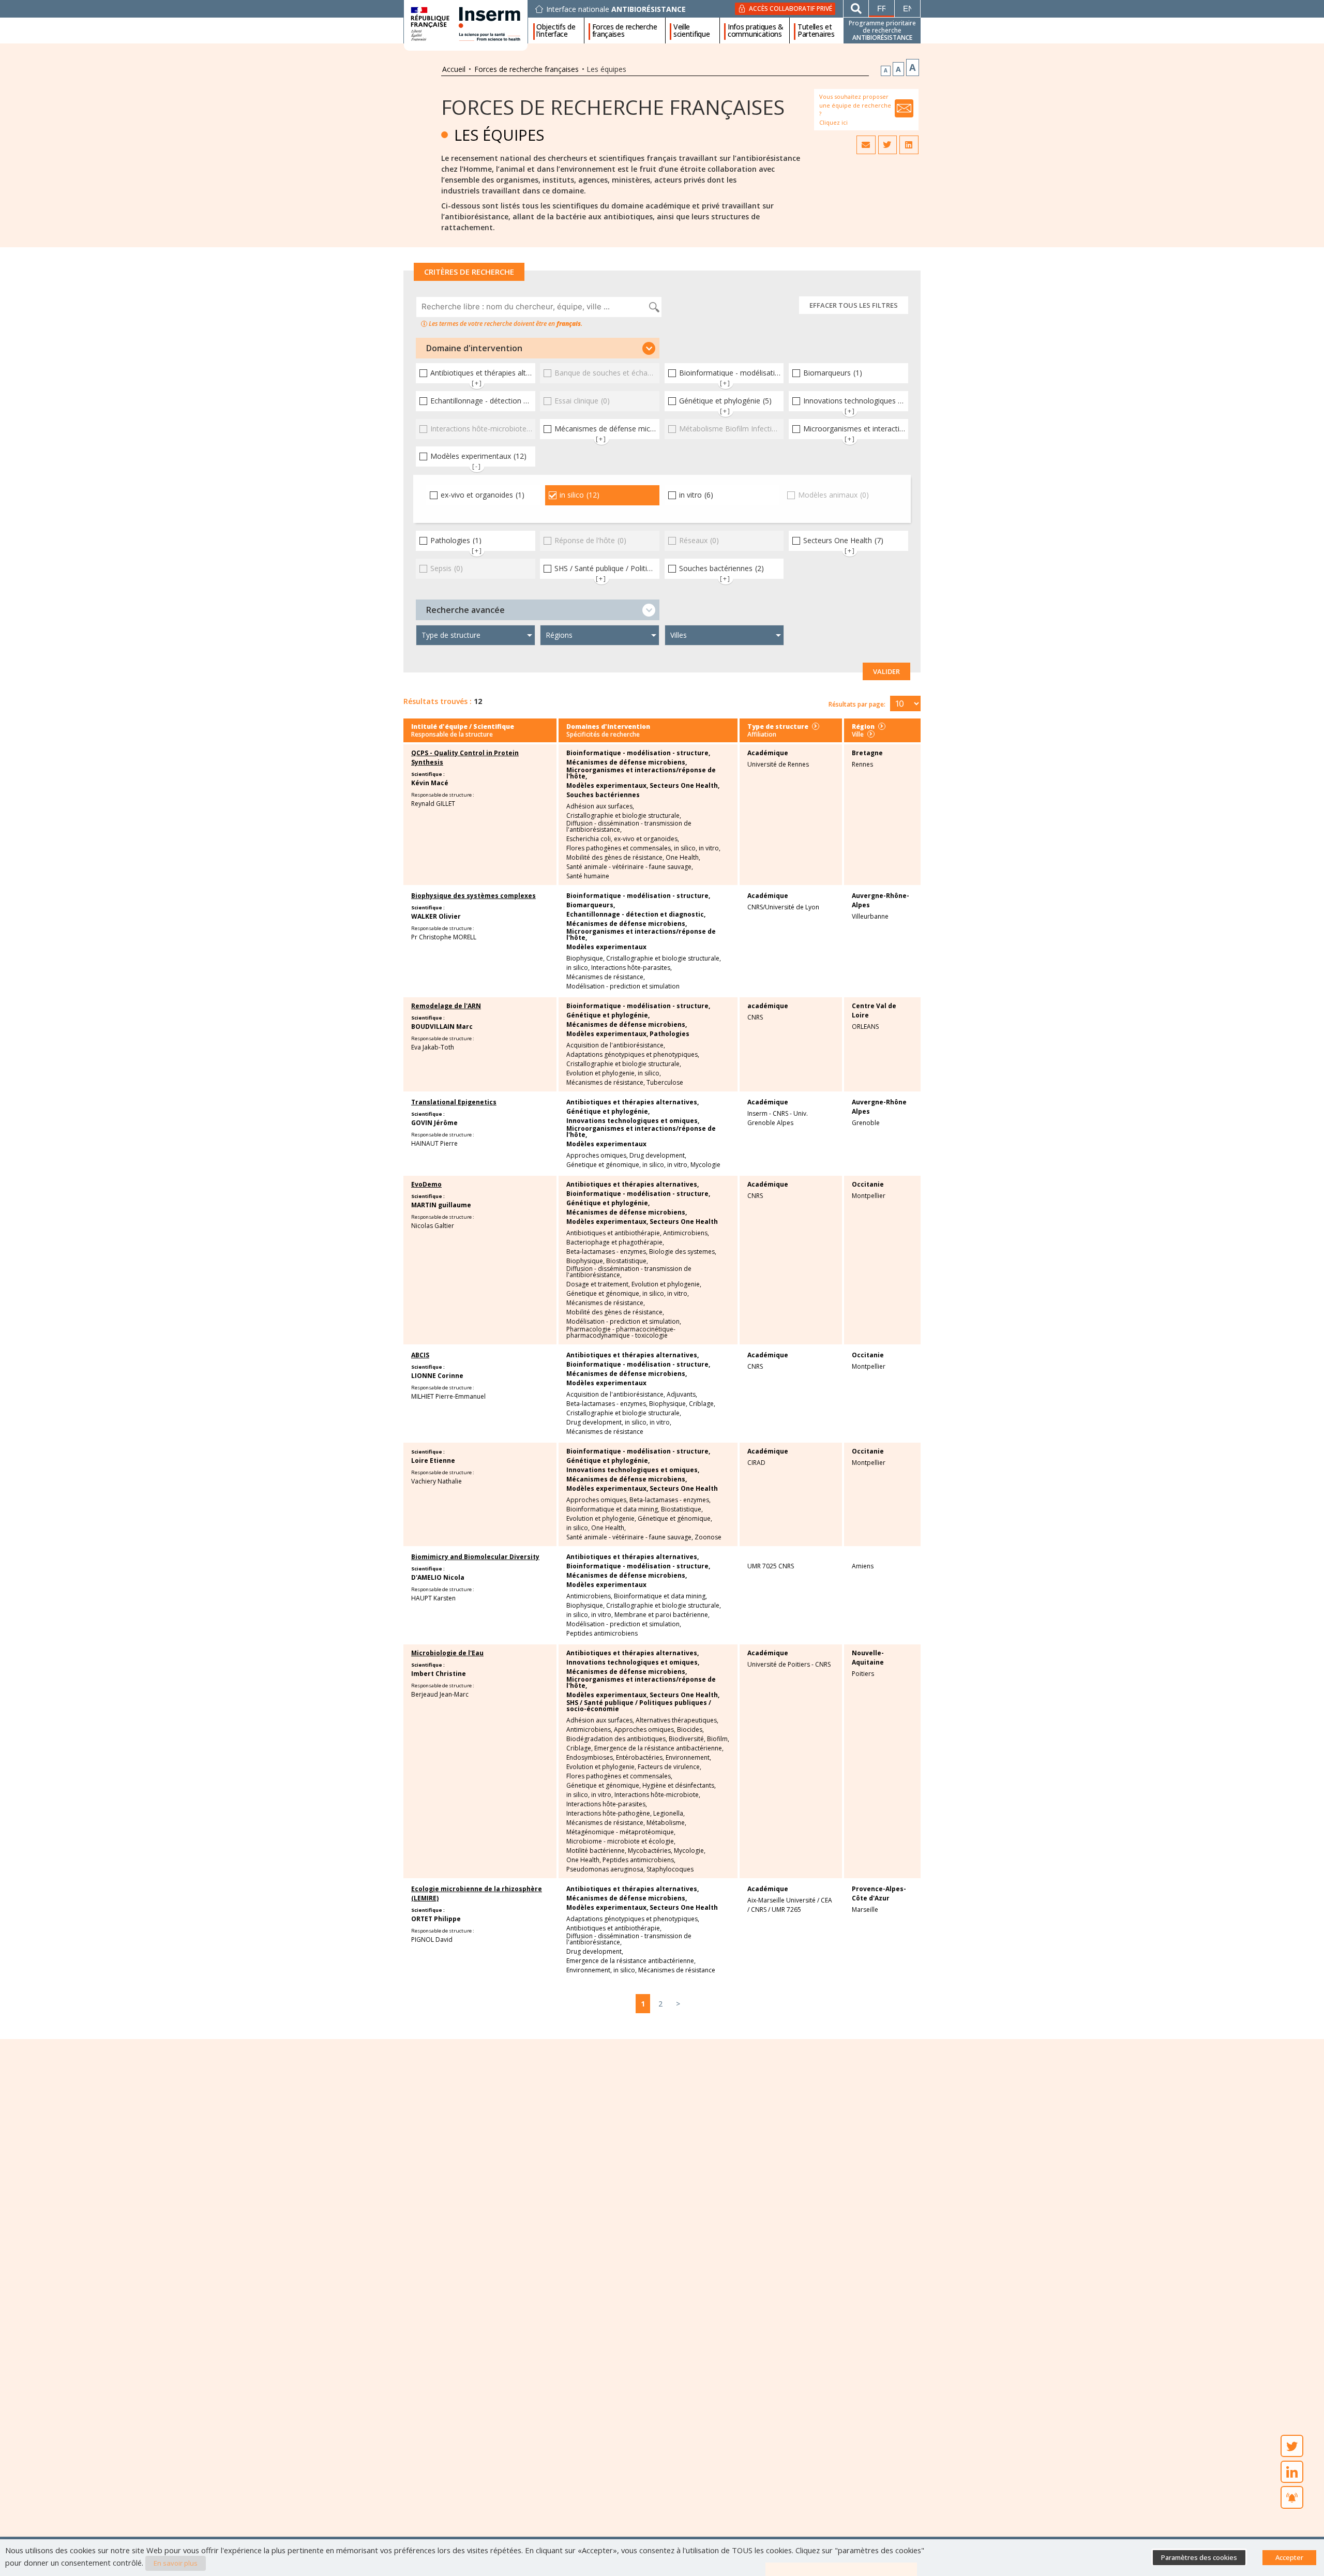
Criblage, (702, 1404)
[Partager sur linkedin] (909, 145)
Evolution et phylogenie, (601, 1073)
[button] (538, 348)
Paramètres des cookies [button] (1199, 2557)
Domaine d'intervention (474, 348)
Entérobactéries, (640, 1758)
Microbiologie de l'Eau (447, 1653)
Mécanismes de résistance (605, 1432)
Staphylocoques (670, 1869)
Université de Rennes (778, 764)
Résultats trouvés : (438, 701)
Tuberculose (665, 1083)
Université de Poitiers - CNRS (789, 1664)
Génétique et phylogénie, (608, 1015)
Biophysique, (585, 958)
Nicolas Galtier (433, 1226)
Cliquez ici (833, 122)
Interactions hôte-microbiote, (657, 1795)
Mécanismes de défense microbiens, (627, 762)
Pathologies (669, 1034)
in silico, (686, 848)
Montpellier (869, 1196)
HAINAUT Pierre (434, 1143)
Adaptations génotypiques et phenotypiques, (633, 1055)
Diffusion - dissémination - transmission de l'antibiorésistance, (629, 827)
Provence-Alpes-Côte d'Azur (879, 1893)
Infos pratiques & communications (756, 31)
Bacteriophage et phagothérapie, (615, 1242)
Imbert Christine (439, 1674)
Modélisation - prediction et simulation (623, 986)
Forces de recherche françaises (625, 31)
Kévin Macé (430, 783)
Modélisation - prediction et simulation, (624, 1322)
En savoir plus (176, 2563)
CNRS (755, 1017)
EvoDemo (426, 1184)
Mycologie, (690, 1851)
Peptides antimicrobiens (602, 1634)
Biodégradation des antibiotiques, (617, 1739)
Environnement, (688, 1758)
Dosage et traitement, (598, 1284)
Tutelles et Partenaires (816, 31)
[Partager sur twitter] (887, 145)
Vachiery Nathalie (437, 1481)
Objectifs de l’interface (556, 31)
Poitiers (863, 1674)
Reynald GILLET (433, 804)
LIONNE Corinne (437, 1376)
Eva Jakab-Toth (433, 1047)
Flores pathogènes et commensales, (619, 848)
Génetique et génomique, (604, 1165)
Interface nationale (616, 9)
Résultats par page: (857, 704)
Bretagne (867, 753)
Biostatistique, (627, 1261)
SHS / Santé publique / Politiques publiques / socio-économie (639, 1706)
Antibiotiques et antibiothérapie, (614, 1233)
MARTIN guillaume (441, 1205)
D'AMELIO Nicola (438, 1577)
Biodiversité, (687, 1739)
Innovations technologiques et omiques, (633, 1121)
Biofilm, (718, 1739)
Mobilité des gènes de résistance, (615, 858)
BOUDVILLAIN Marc (442, 1027)
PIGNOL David (432, 1940)
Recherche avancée (465, 610)
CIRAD (756, 1463)
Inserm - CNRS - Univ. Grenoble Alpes (778, 1118)
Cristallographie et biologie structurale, (624, 816)
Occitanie (868, 1184)
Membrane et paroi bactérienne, (662, 1615)
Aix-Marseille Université (781, 1900)
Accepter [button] (1289, 2557)
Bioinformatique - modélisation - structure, (638, 753)
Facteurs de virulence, (669, 1767)
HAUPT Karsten (433, 1598)
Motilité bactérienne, (596, 1851)
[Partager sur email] (866, 145)
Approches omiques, (597, 1156)
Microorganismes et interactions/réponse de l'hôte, (641, 773)
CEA (826, 1900)
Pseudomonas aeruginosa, (606, 1869)
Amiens (863, 1566)
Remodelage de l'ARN (446, 1006)
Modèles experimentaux (606, 947)
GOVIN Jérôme (434, 1123)
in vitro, (710, 848)
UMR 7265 (786, 1909)
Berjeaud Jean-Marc (440, 1694)
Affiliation (762, 734)
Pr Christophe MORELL (444, 937)
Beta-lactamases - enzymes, (607, 1252)
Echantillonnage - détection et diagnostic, (636, 915)
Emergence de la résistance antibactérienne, (659, 1748)
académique (768, 1006)
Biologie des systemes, (683, 1252)
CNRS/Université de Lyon (783, 907)
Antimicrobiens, (686, 1233)
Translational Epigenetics (454, 1102)
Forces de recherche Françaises (613, 107)
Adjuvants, (682, 1395)
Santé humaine (588, 876)
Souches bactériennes (603, 795)
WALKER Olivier (436, 916)
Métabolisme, (666, 1823)
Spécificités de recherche (603, 734)
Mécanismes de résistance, (606, 977)
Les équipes (499, 135)
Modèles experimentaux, (607, 786)
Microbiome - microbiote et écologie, (621, 1841)
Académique (768, 753)
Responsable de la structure (452, 734)
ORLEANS (865, 1027)
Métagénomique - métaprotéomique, (621, 1832)
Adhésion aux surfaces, (600, 806)
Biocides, (690, 1730)
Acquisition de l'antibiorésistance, (616, 1045)
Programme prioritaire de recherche (882, 30)
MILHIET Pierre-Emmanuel (448, 1396)
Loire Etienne (433, 1461)
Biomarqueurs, (591, 905)
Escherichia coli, (589, 839)
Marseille (865, 1909)
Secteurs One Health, (684, 786)
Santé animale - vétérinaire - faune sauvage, (630, 867)
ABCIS (420, 1355)
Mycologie (705, 1165)
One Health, (683, 858)
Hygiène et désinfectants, (679, 1786)
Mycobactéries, (650, 1851)
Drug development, (658, 1156)
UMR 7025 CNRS (771, 1566)
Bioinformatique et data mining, (613, 1509)
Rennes (862, 764)
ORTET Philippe (436, 1919)
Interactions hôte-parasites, (631, 968)
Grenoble (866, 1123)
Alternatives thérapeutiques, (677, 1720)
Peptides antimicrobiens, (639, 1860)
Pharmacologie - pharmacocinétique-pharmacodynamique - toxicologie (621, 1332)
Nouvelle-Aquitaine (868, 1658)
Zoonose (708, 1537)
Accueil (454, 69)
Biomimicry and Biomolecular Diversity (475, 1557)
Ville (858, 734)
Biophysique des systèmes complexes (473, 896)
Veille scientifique (691, 31)
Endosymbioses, (590, 1758)
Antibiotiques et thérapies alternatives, (633, 1102)
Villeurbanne (870, 916)
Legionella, (669, 1814)
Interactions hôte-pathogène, (609, 1814)
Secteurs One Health (684, 1222)
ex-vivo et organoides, (646, 839)
